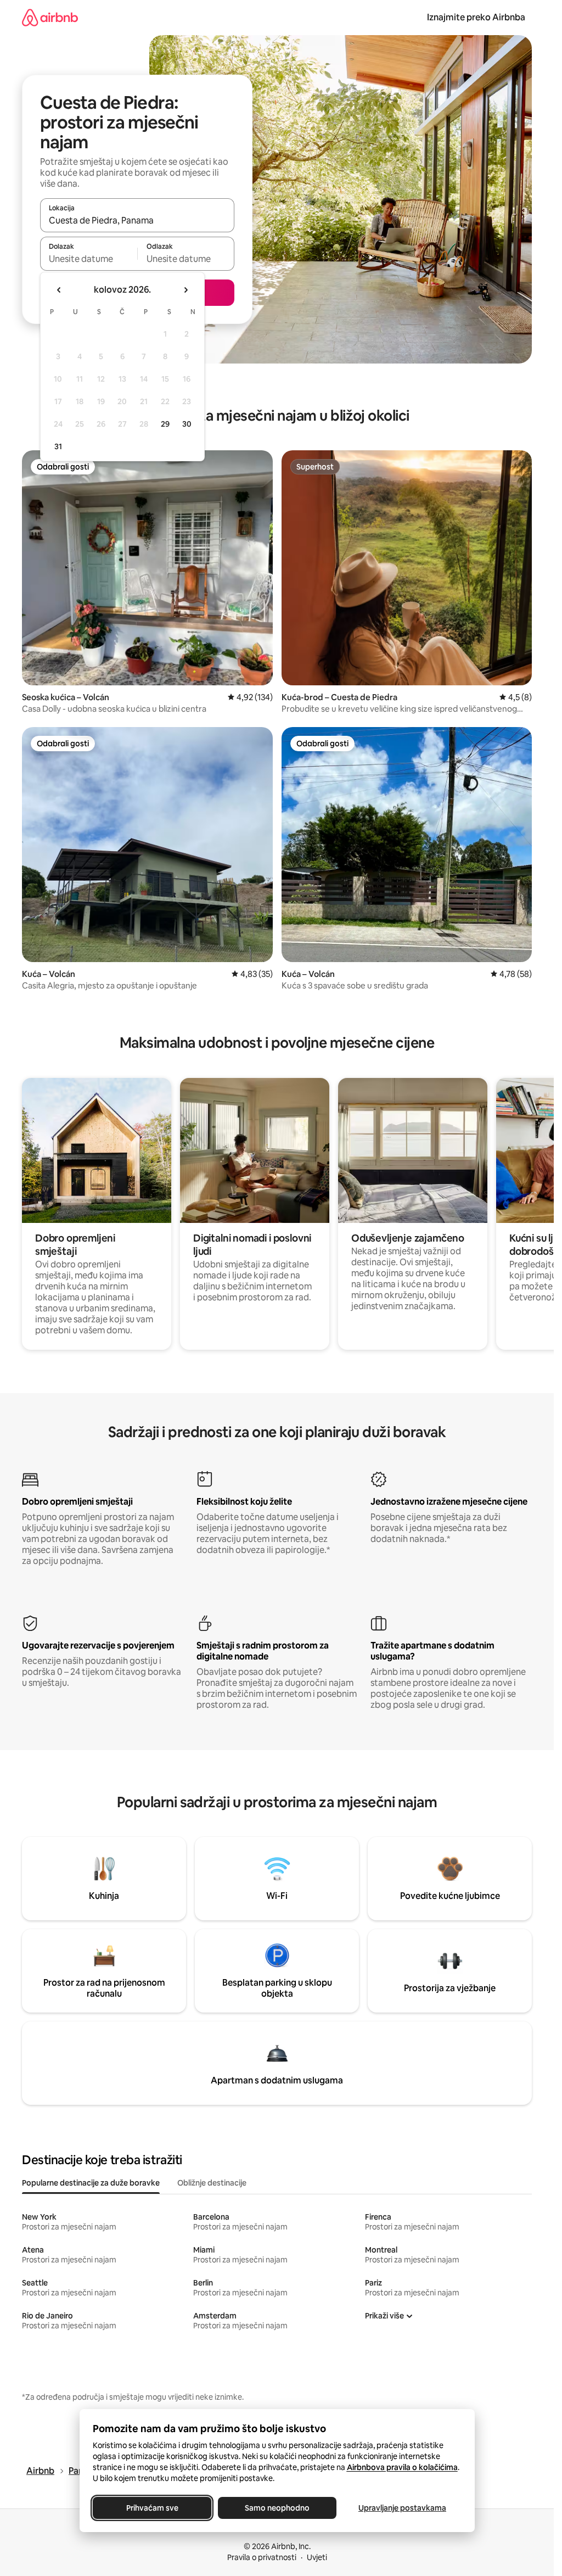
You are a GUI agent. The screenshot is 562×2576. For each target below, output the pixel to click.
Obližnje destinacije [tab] (212, 2183)
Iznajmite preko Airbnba (476, 17)
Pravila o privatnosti (262, 2557)
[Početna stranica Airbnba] (50, 17)
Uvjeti (317, 2557)
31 (58, 446)
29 (165, 424)
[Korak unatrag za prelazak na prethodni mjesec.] (59, 290)
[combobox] (137, 220)
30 (187, 424)
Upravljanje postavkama (402, 2508)
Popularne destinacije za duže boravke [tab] (91, 2183)
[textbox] (89, 259)
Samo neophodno (277, 2508)
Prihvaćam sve (152, 2508)
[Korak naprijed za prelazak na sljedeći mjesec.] (186, 290)
